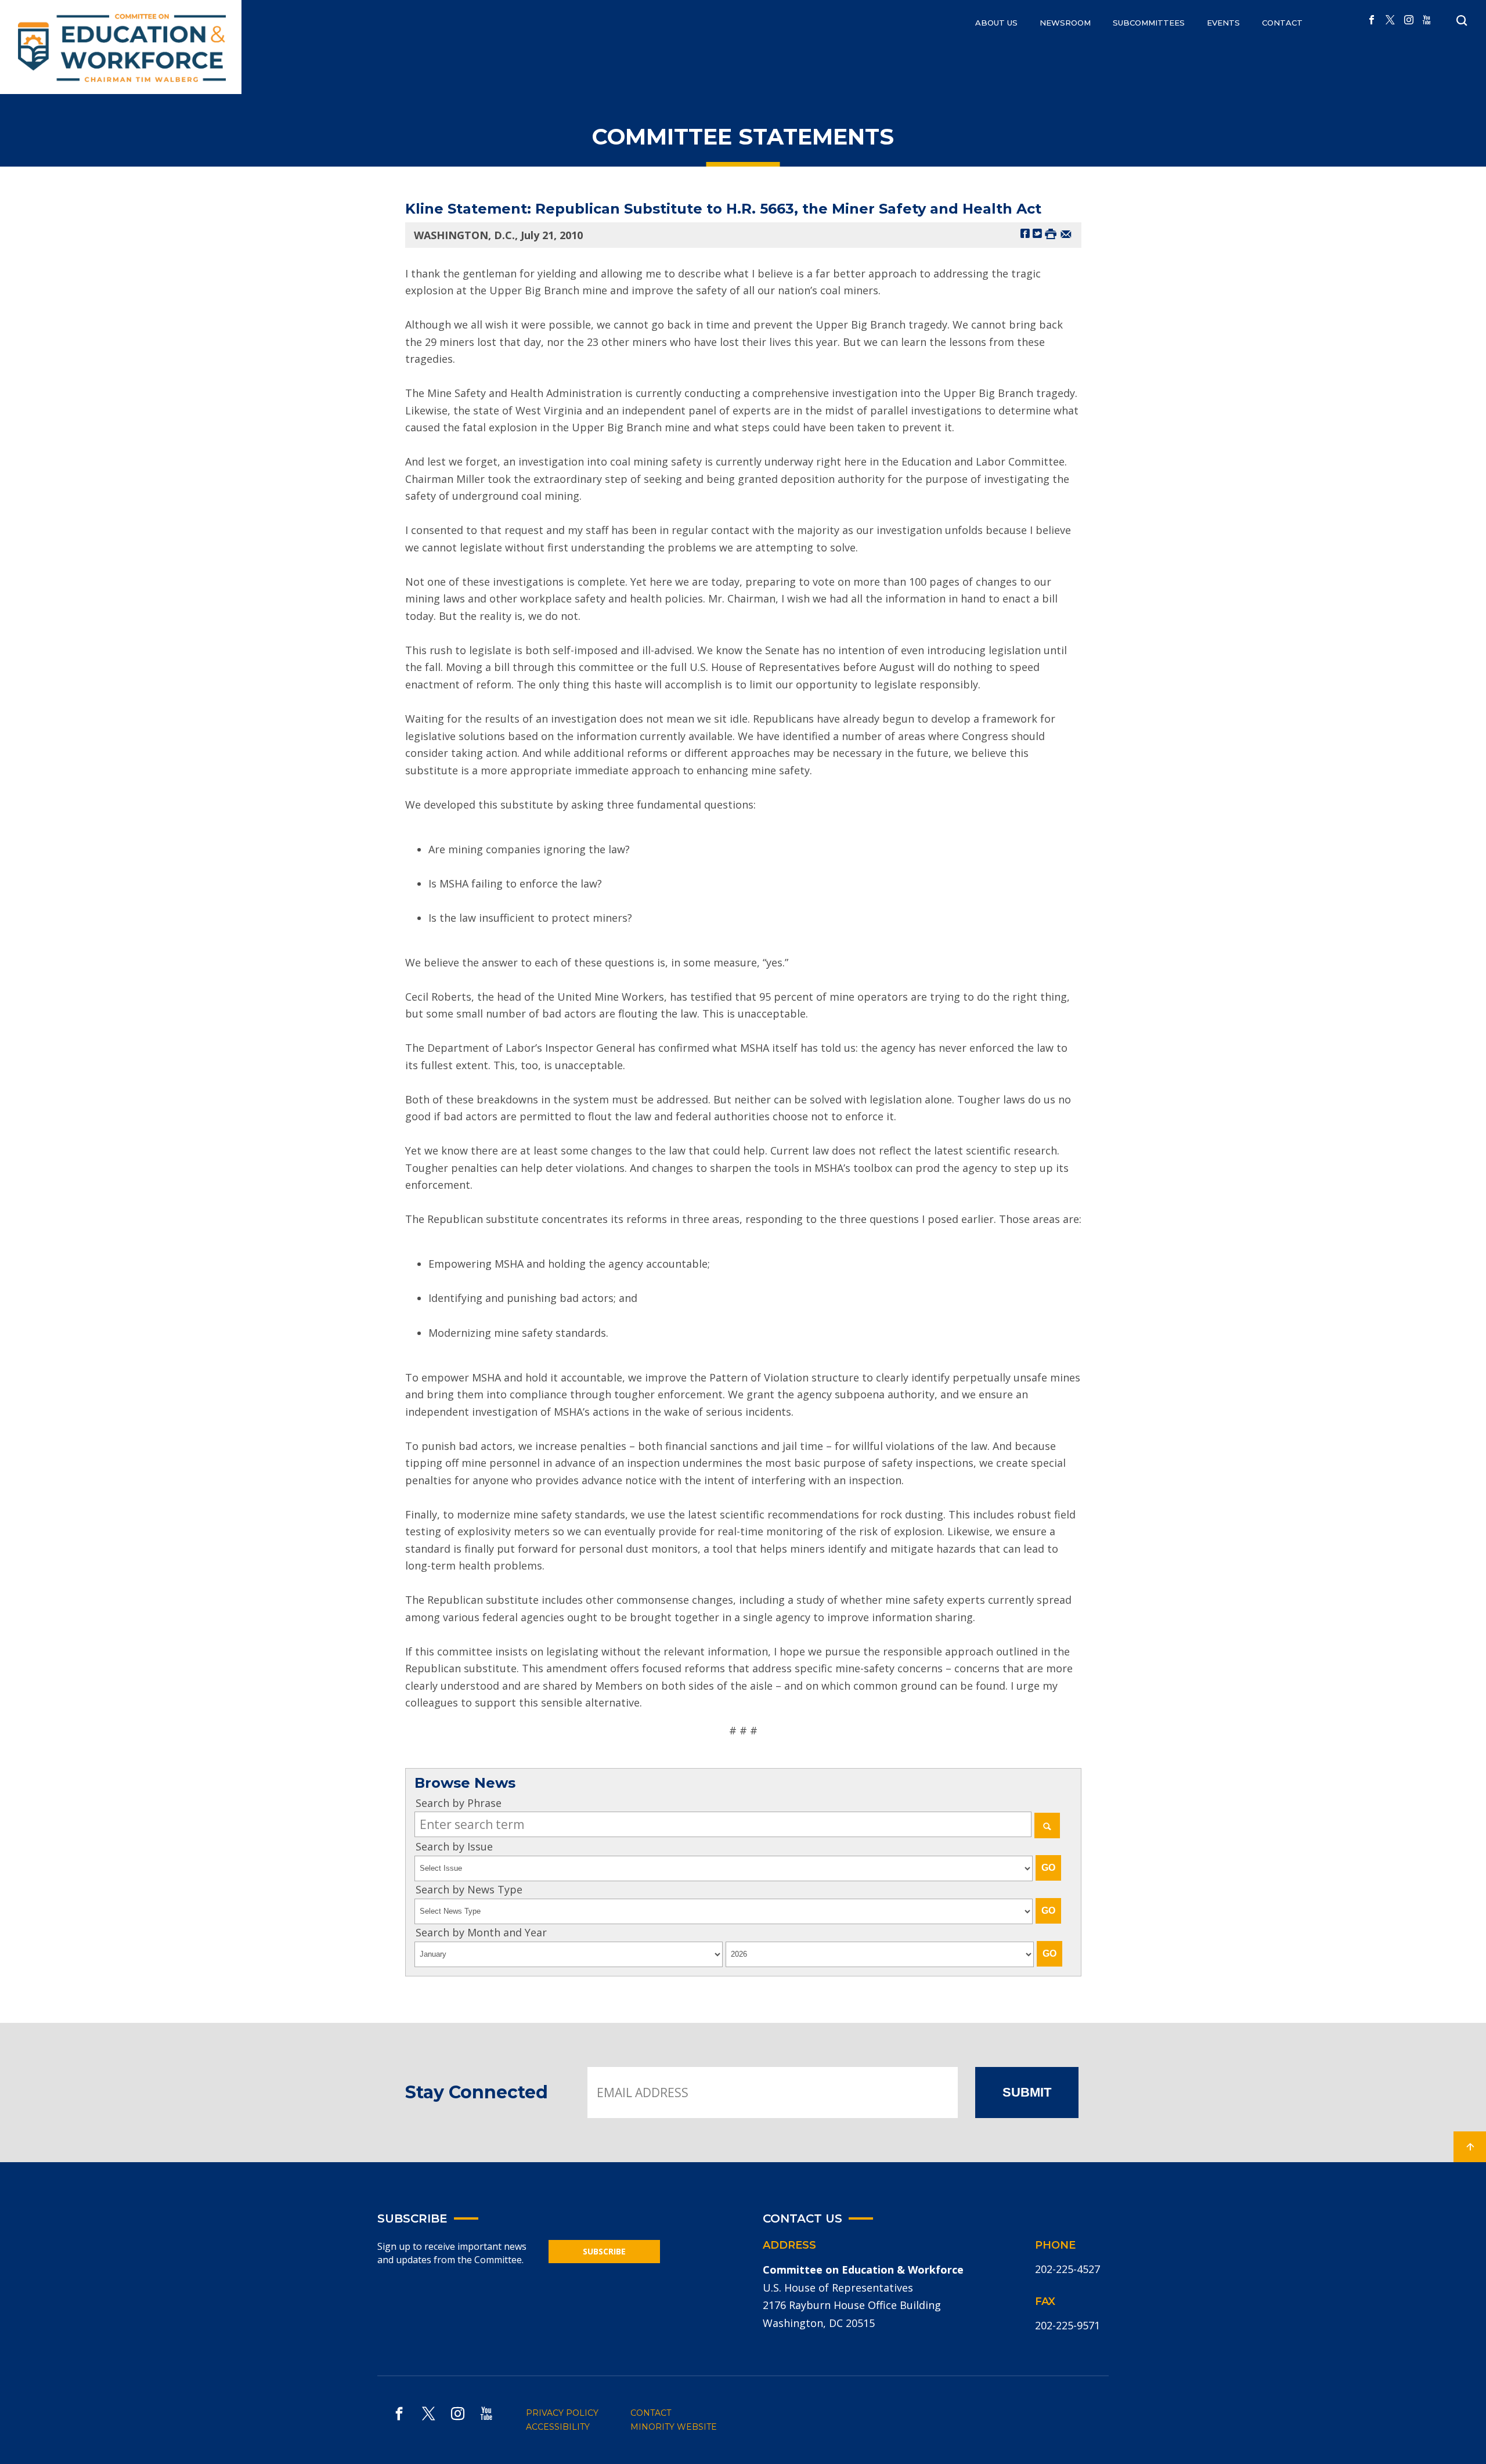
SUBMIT (1027, 2092)
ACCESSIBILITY (558, 2427)
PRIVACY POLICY (562, 2413)
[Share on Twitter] (1037, 233)
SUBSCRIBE (604, 2251)
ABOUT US (996, 23)
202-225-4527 (1067, 2269)
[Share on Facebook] (1025, 233)
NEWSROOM (1065, 23)
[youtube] (1427, 20)
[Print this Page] (1051, 233)
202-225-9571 (1067, 2325)
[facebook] (1372, 20)
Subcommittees (1149, 23)
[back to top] (1470, 2147)
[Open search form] (1462, 21)
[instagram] (1409, 20)
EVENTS (1223, 23)
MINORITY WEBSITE (674, 2427)
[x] (1390, 20)
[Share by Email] (1066, 233)
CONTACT (1282, 23)
